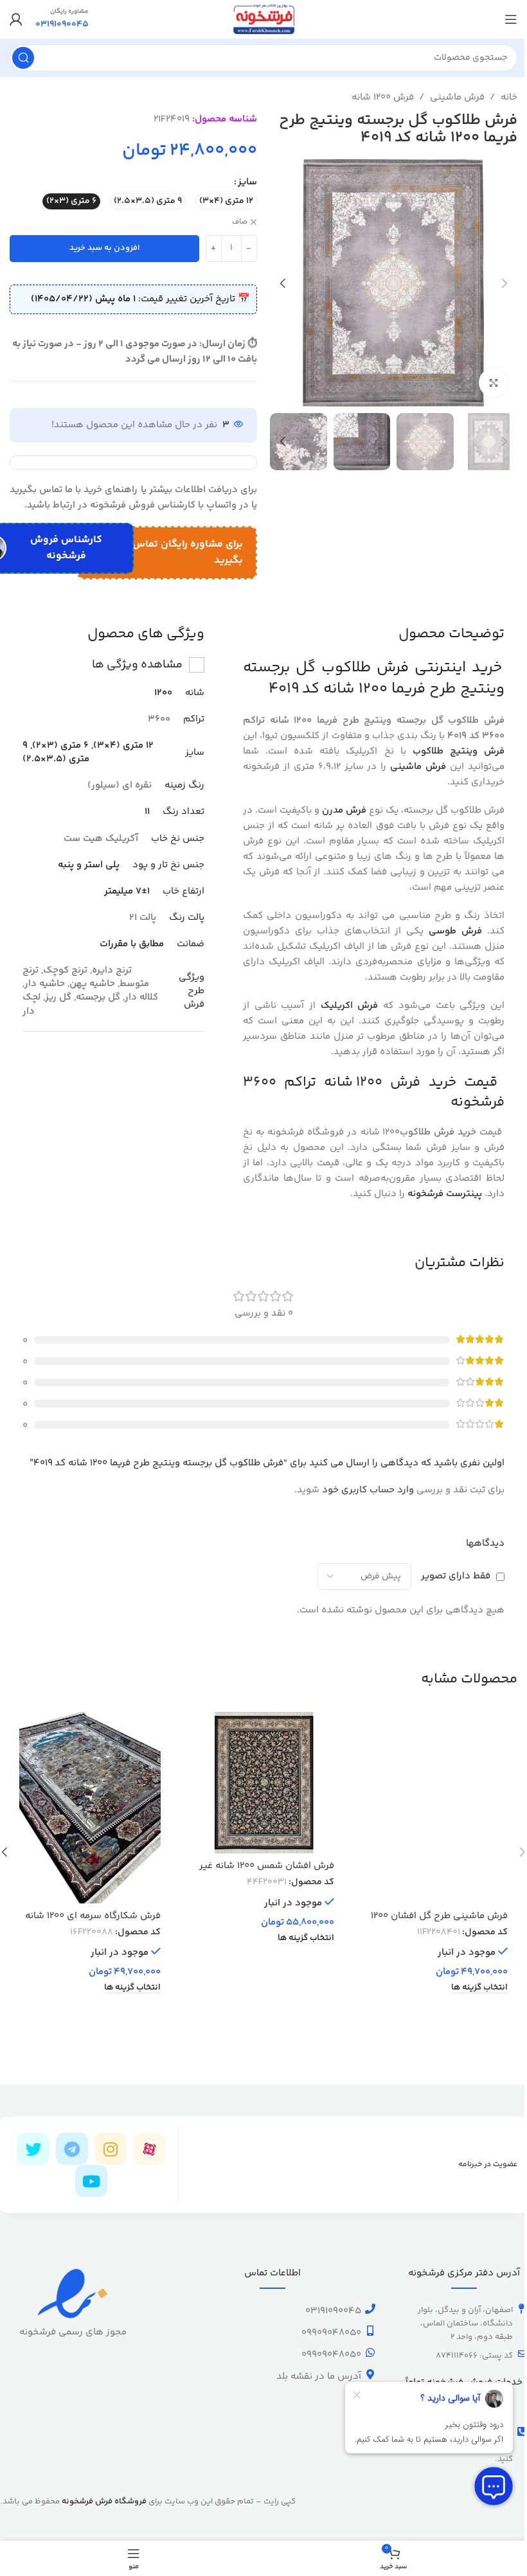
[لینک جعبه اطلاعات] (62, 19)
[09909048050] (370, 2331)
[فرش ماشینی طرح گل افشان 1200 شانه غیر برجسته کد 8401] (437, 1808)
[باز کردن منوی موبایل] (511, 19)
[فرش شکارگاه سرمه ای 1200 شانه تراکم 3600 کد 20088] (90, 1808)
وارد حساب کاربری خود (368, 1490)
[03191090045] (370, 2309)
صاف (240, 223)
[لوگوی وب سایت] (263, 19)
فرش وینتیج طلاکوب (459, 751)
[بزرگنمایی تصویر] (493, 383)
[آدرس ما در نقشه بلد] (370, 2374)
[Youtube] (91, 2181)
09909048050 (331, 2333)
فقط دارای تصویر (456, 1576)
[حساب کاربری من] (16, 19)
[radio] (226, 201)
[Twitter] (33, 2149)
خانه (509, 97)
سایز (247, 182)
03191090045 (333, 2311)
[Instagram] (111, 2149)
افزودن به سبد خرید (105, 248)
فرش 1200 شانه (383, 97)
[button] (505, 283)
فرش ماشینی (457, 97)
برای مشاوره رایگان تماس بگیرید (188, 553)
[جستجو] (23, 58)
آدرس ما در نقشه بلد (319, 2377)
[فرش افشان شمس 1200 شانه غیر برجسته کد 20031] (263, 1783)
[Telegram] (72, 2149)
